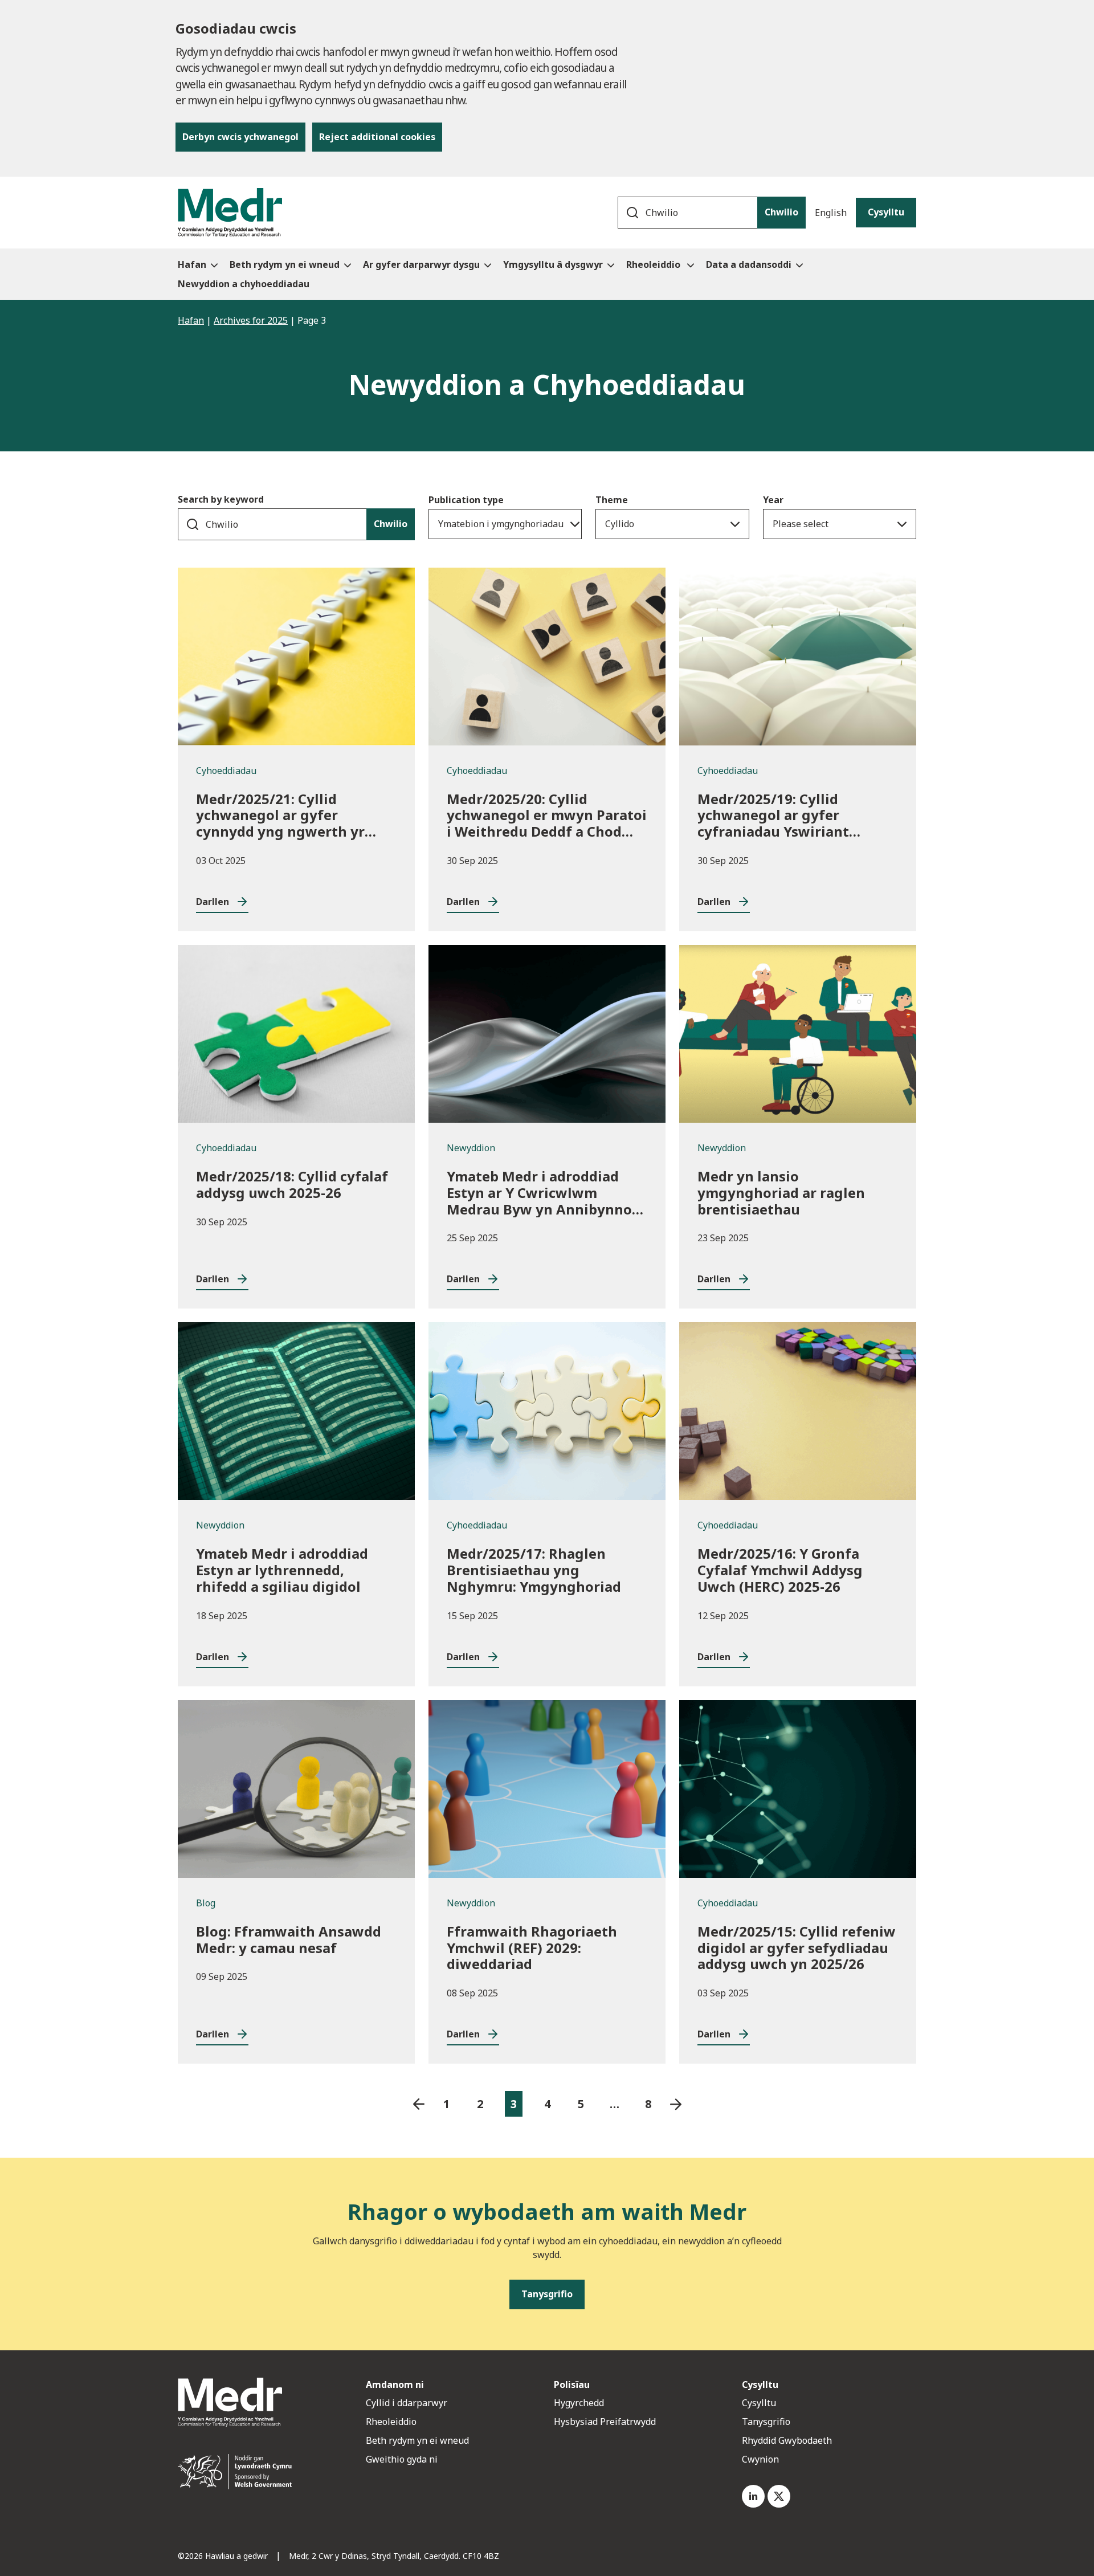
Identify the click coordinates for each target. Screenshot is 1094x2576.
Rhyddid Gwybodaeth (787, 2440)
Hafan (191, 320)
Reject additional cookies (377, 137)
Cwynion (760, 2459)
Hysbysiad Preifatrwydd (605, 2422)
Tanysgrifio (766, 2422)
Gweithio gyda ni (402, 2459)
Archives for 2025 (251, 320)
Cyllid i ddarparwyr (407, 2403)
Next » (676, 2104)
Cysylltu (886, 212)
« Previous (419, 2104)
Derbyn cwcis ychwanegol (240, 137)
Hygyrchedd (579, 2403)
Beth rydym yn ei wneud (417, 2440)
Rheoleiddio (392, 2422)
